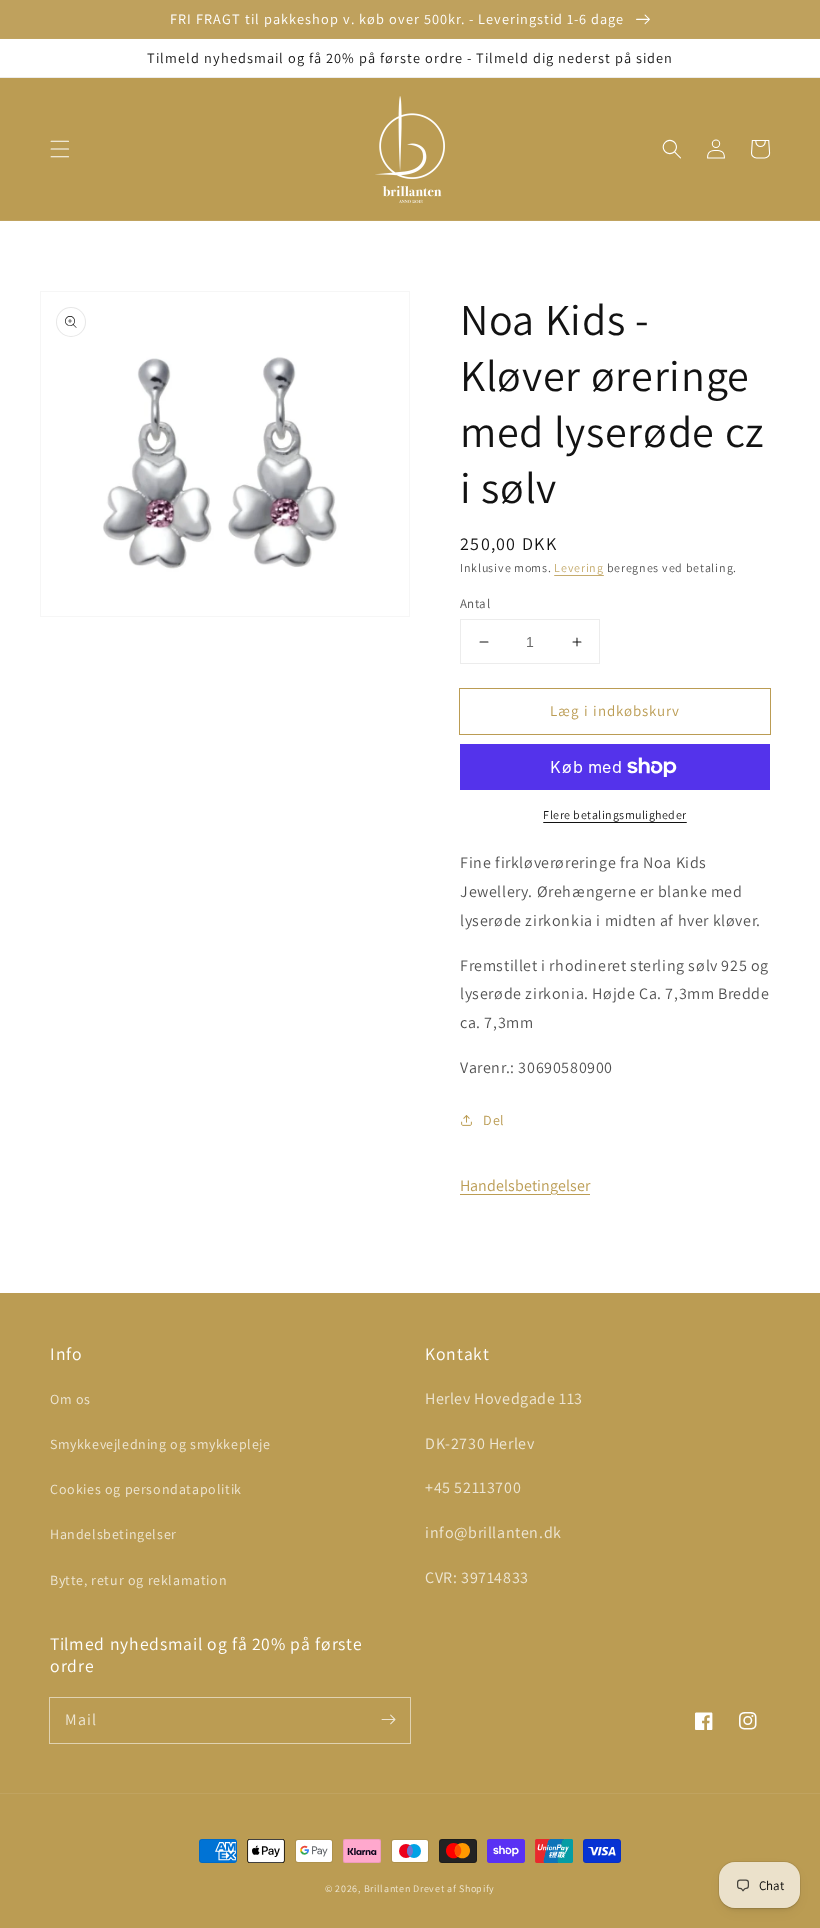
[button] (60, 149)
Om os (70, 1399)
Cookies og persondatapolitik (146, 1489)
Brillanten (387, 1888)
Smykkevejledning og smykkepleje (160, 1444)
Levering (579, 567)
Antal (475, 603)
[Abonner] (388, 1720)
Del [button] (494, 1120)
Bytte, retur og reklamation (138, 1580)
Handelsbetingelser (525, 1185)
